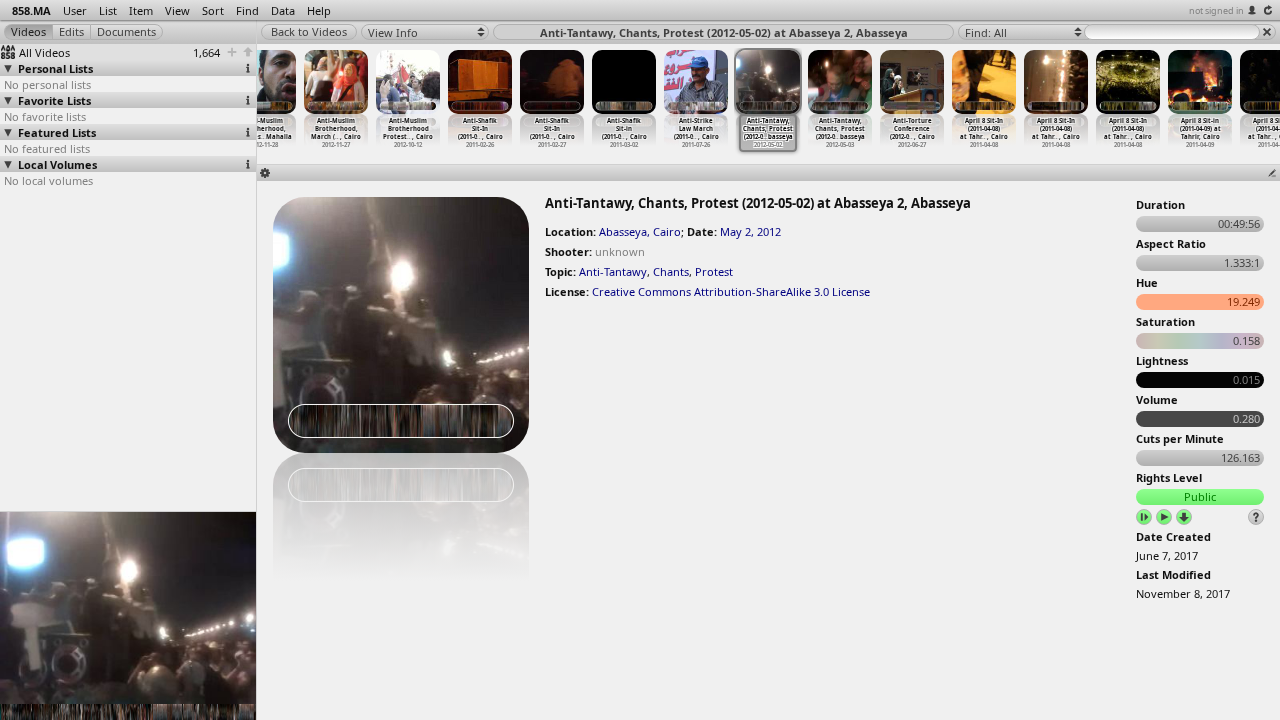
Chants (671, 271)
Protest (714, 271)
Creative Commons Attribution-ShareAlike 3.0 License (731, 291)
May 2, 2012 (750, 231)
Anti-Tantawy (613, 271)
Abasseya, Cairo (640, 231)
